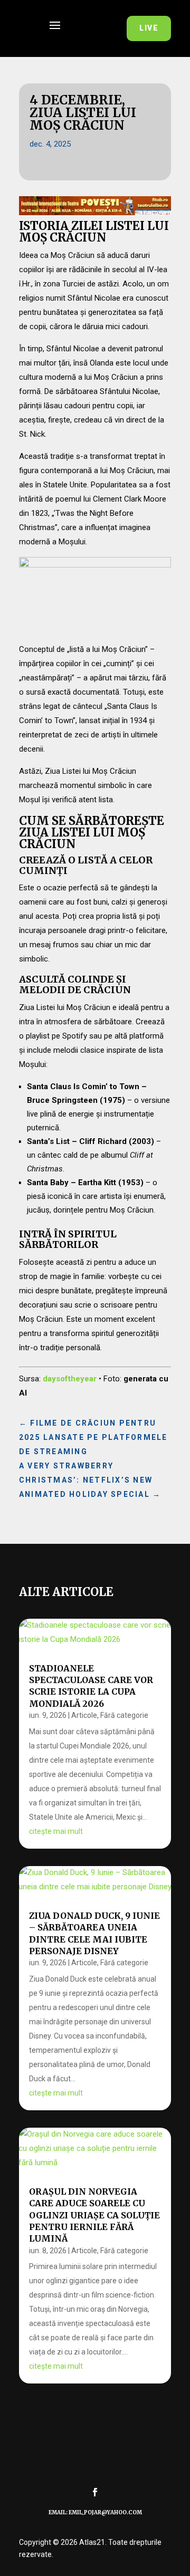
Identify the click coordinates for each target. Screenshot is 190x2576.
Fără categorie (124, 1715)
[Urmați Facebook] (95, 2492)
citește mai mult (56, 1831)
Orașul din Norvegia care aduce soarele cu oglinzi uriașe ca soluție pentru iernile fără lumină (94, 2215)
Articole (84, 1715)
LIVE (149, 28)
